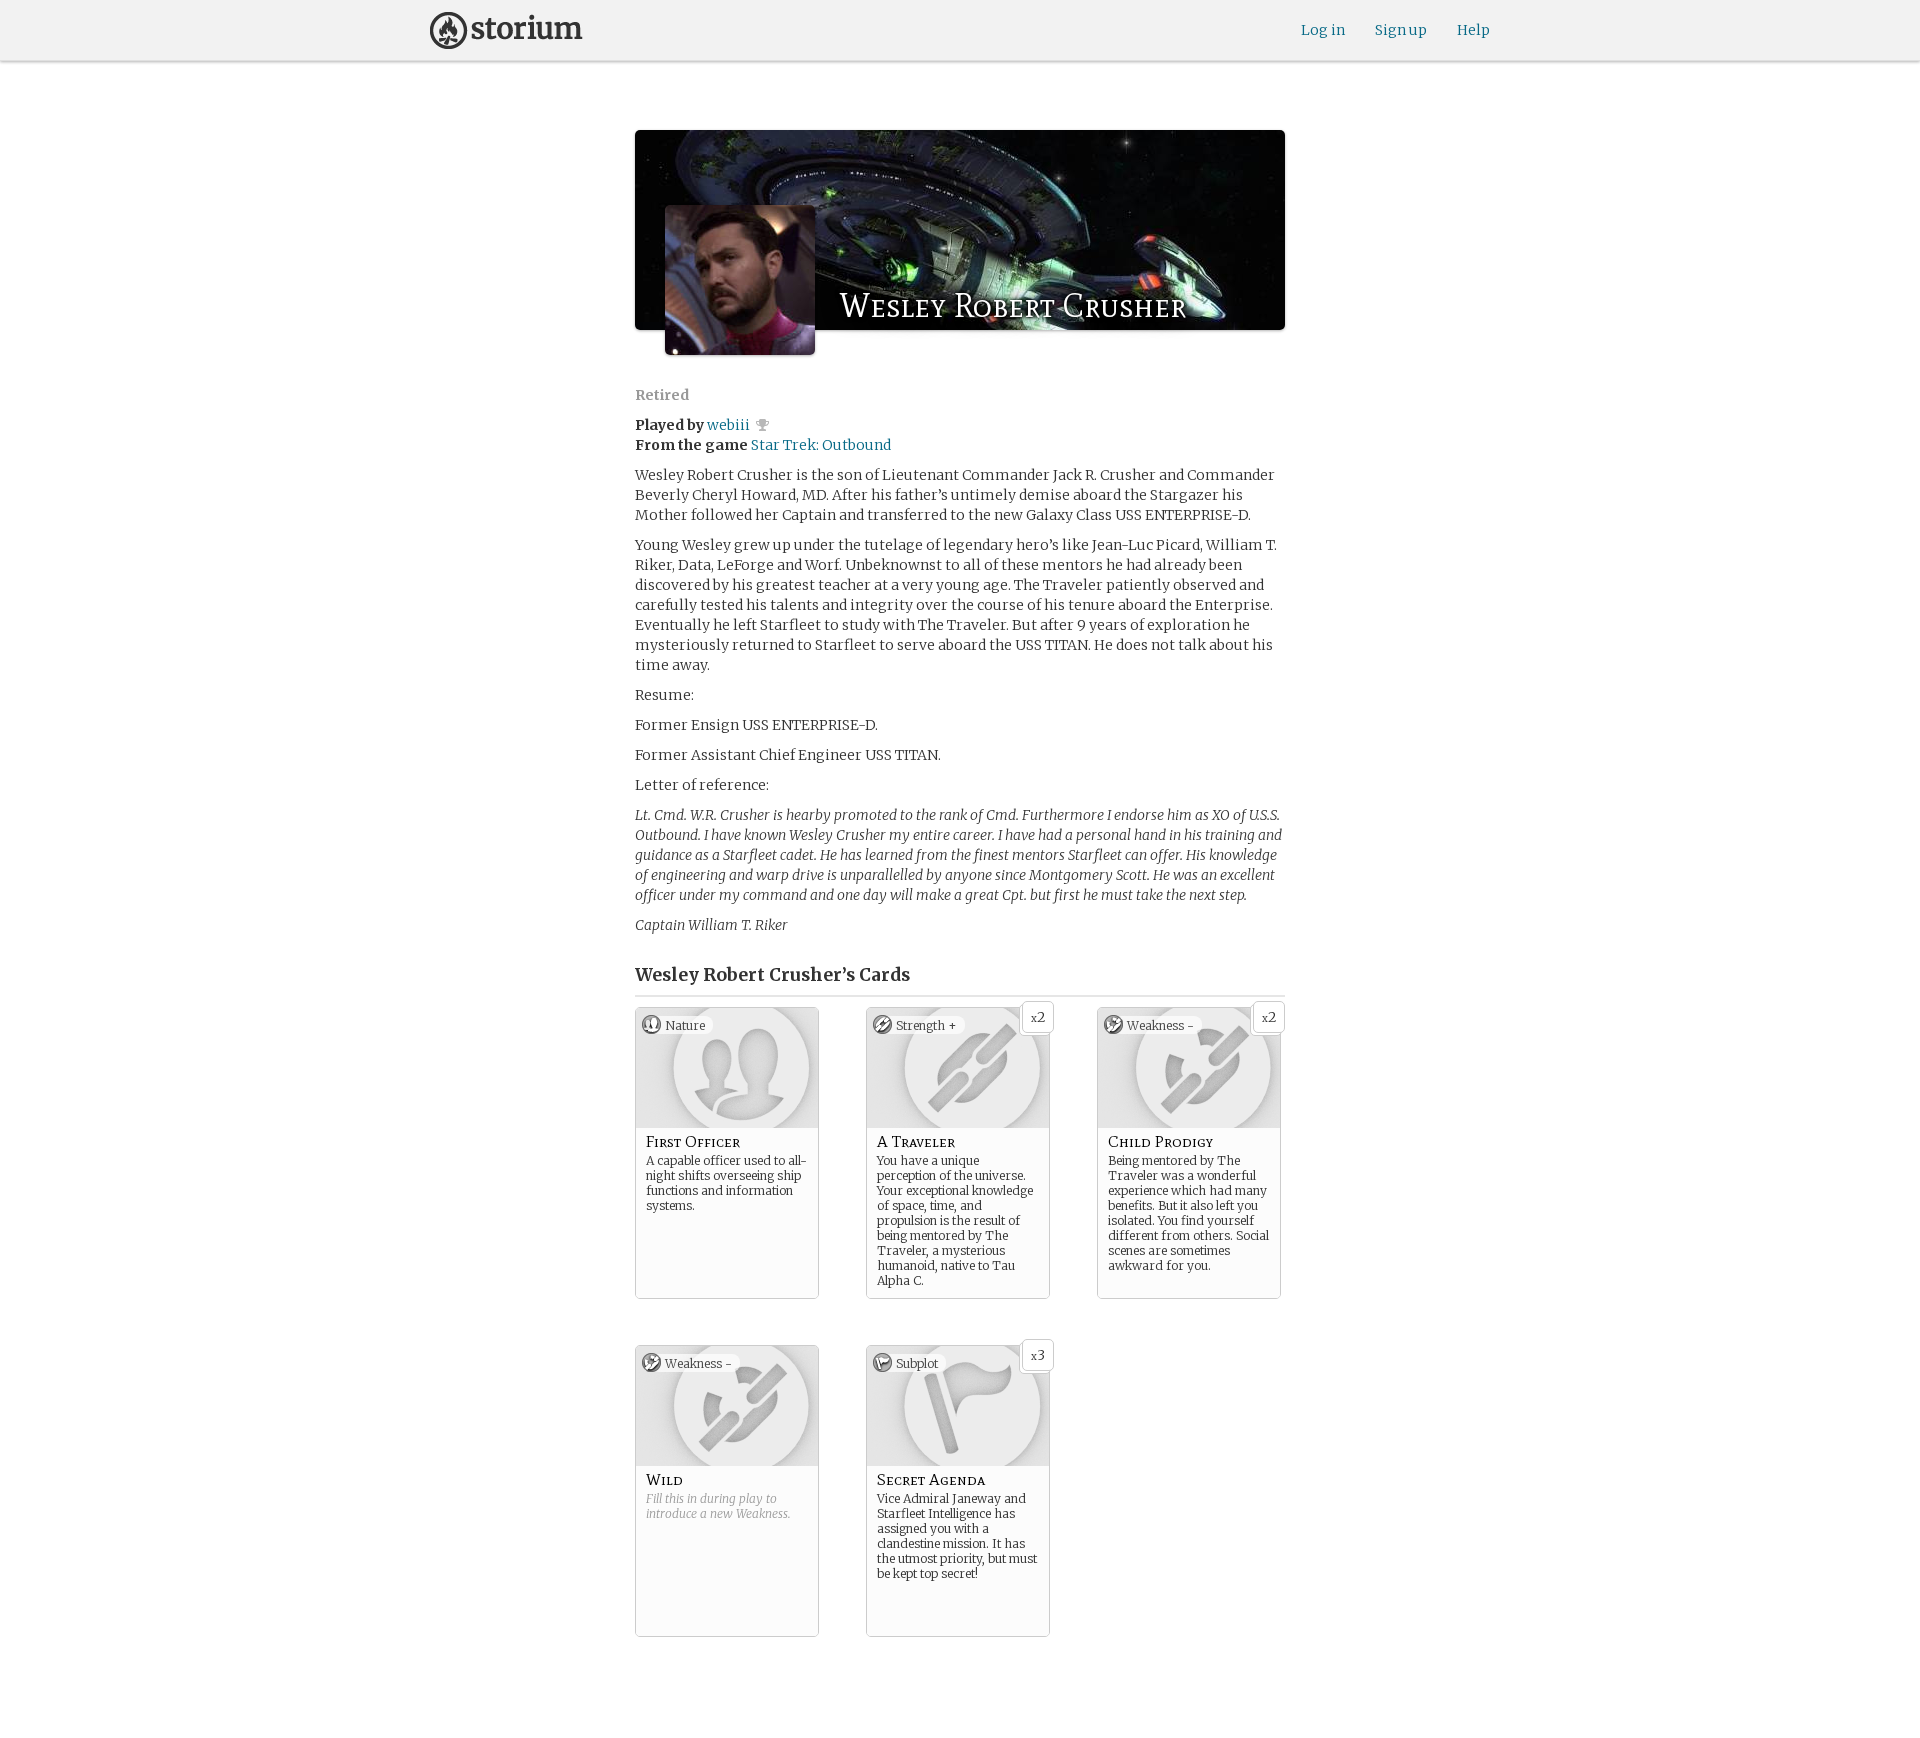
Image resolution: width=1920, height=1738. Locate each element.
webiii (728, 425)
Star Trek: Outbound (821, 445)
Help (1473, 30)
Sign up (1401, 30)
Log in (1323, 30)
